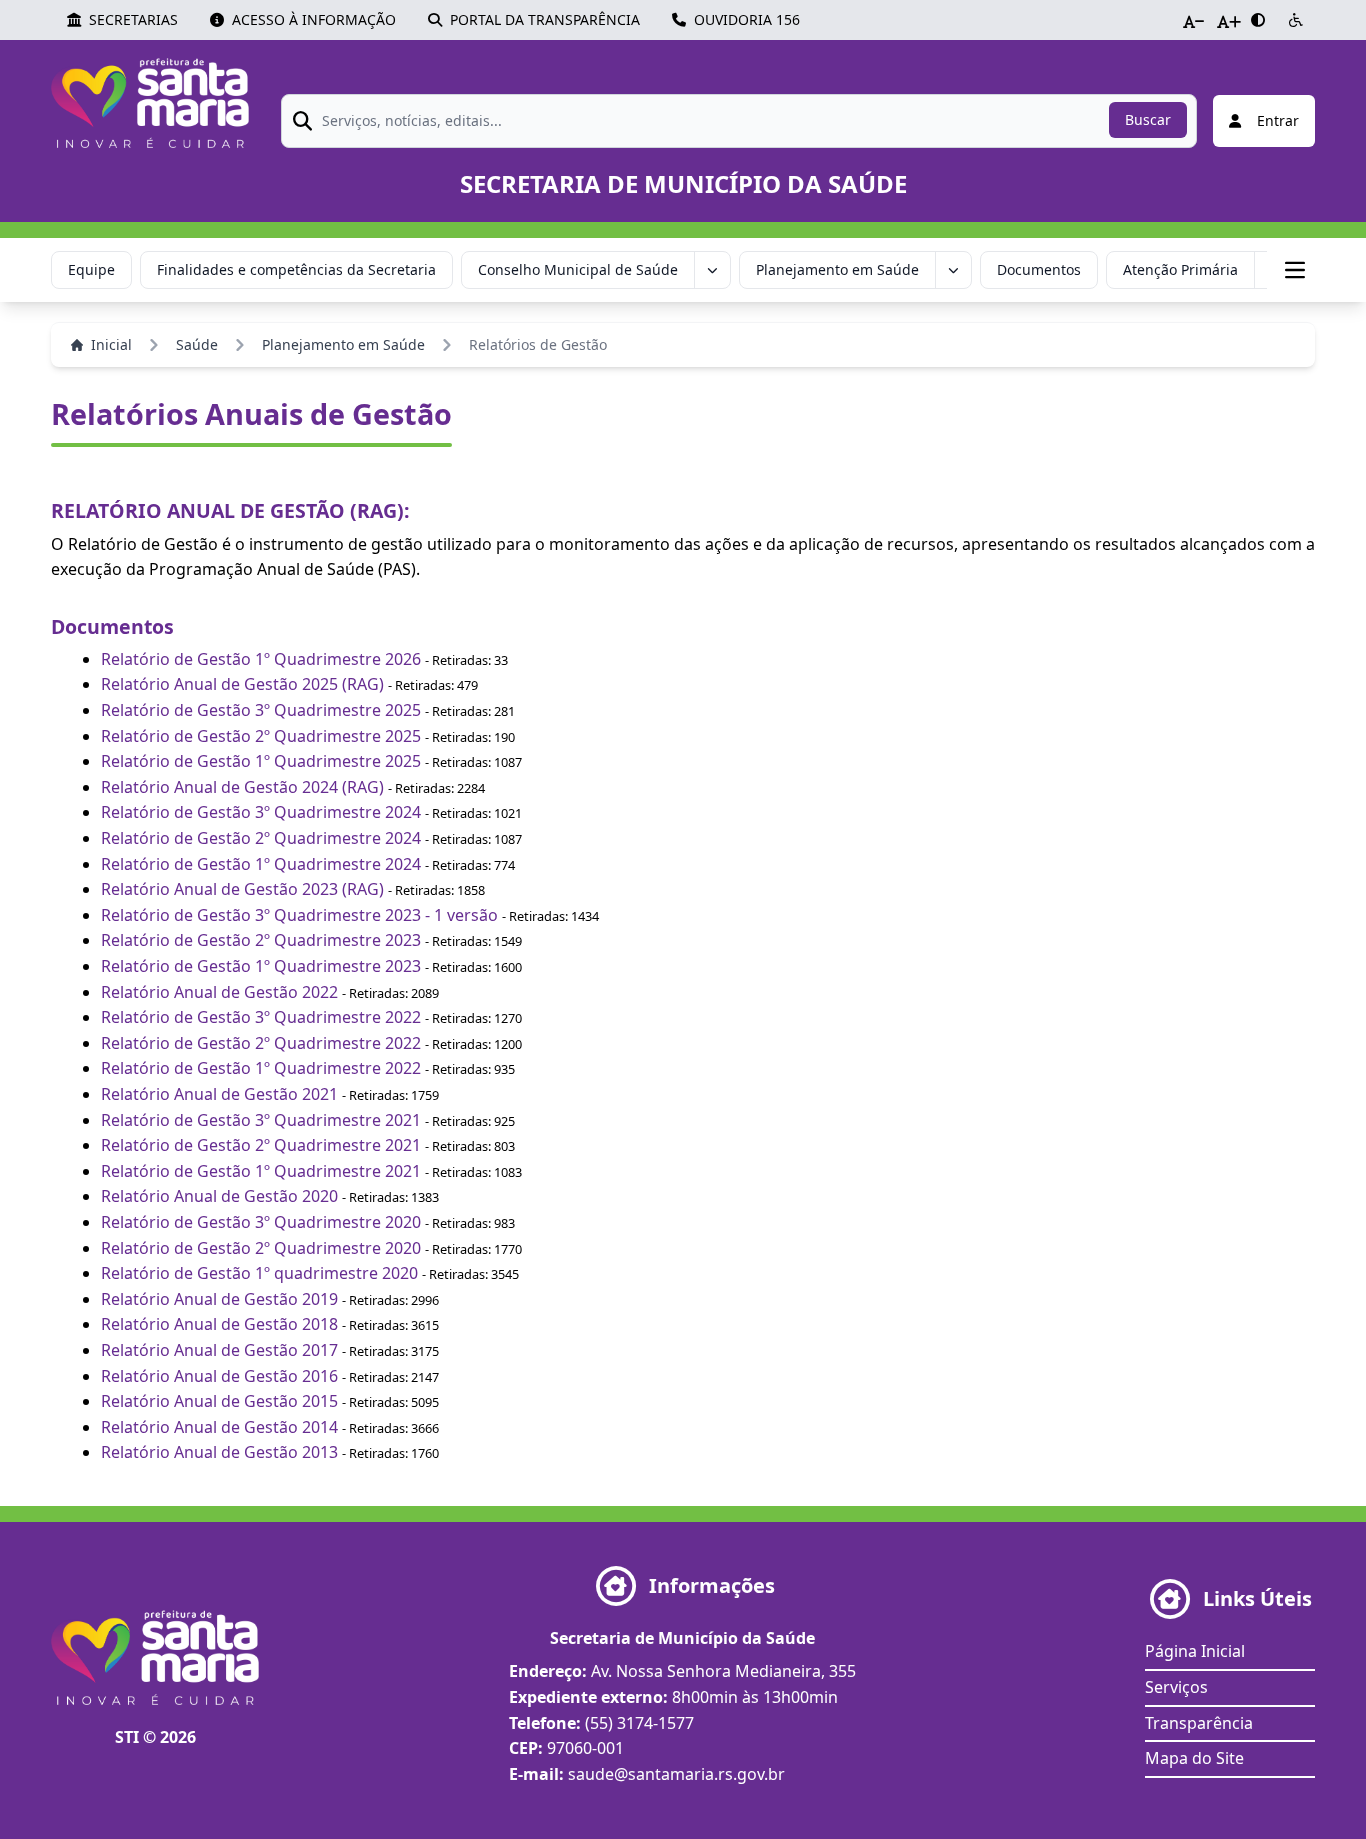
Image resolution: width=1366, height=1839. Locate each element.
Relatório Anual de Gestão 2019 (219, 1299)
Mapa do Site (1194, 1758)
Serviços (1176, 1687)
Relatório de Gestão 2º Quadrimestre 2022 (261, 1043)
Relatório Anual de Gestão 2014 (219, 1427)
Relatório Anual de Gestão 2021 (219, 1094)
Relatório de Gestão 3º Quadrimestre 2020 (261, 1222)
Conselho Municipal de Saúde (578, 269)
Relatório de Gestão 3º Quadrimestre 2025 (261, 710)
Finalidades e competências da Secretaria (296, 269)
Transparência (1199, 1723)
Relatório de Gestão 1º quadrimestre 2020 (259, 1273)
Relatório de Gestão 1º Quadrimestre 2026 (261, 659)
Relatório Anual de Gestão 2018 (219, 1324)
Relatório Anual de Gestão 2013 (219, 1452)
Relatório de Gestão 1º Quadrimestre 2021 (261, 1171)
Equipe (91, 269)
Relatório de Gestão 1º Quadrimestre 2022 (261, 1068)
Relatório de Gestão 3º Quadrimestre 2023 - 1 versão (299, 915)
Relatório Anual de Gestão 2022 (219, 992)
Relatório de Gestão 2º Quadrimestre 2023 (261, 940)
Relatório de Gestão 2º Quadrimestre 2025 (261, 736)
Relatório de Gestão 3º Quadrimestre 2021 (261, 1120)
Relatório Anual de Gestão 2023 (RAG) (242, 889)
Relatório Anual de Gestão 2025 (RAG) (242, 684)
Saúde (197, 344)
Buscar (1148, 119)
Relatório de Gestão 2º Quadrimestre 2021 (261, 1145)
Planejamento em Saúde (837, 269)
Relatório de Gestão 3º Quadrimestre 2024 (261, 812)
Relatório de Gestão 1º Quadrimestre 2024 (261, 864)
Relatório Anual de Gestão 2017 (219, 1350)
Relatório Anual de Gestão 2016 (219, 1376)
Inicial (111, 344)
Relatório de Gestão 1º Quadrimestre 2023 (261, 966)
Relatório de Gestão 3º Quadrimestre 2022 (261, 1017)
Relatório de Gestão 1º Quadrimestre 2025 (261, 761)
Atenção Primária (1180, 269)
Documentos (1039, 269)
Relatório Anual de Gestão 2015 (219, 1401)
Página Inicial (1195, 1651)
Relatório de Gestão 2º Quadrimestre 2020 (261, 1248)
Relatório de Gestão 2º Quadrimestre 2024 (261, 838)
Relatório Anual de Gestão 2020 (219, 1196)
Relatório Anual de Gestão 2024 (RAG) (244, 787)
